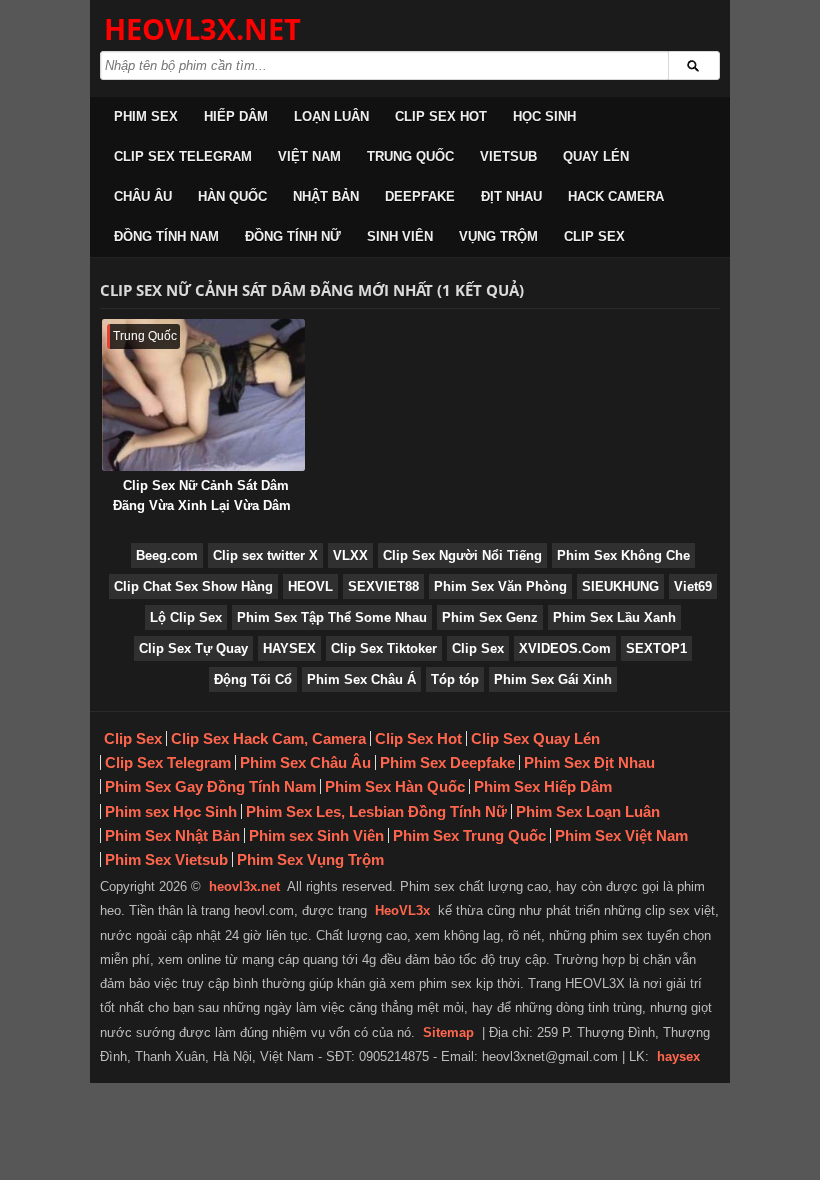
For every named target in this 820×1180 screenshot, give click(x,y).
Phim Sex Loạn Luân (588, 811)
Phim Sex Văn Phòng (500, 586)
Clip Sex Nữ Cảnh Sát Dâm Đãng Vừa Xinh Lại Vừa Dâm (202, 495)
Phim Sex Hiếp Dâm (543, 786)
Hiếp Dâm (236, 116)
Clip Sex (594, 236)
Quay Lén (596, 156)
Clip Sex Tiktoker (384, 648)
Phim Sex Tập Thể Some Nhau (332, 617)
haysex (678, 1056)
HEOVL (310, 586)
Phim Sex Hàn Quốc (395, 786)
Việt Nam (309, 156)
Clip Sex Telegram (183, 156)
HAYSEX (289, 648)
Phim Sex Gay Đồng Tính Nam (210, 786)
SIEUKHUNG (620, 586)
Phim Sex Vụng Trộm (310, 859)
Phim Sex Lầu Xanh (614, 617)
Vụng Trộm (498, 236)
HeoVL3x (402, 910)
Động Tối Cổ (253, 679)
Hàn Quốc (232, 196)
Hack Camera (616, 196)
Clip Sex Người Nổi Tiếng (462, 555)
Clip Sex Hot (441, 116)
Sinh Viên (400, 236)
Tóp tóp (455, 679)
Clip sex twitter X (265, 555)
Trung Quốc (410, 156)
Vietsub (508, 156)
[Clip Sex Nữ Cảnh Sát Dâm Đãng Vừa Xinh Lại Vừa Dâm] (203, 395)
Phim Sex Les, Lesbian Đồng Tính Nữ (376, 811)
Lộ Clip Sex (186, 617)
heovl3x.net (244, 886)
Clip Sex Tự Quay (193, 648)
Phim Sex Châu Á (361, 679)
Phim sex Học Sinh (171, 811)
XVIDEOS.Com (565, 648)
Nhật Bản (326, 196)
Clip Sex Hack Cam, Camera (268, 738)
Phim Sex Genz (490, 617)
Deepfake (420, 196)
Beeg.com (167, 555)
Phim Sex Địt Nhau (589, 762)
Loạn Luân (331, 116)
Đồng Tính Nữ (293, 236)
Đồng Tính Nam (166, 236)
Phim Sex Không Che (623, 555)
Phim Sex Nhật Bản (172, 835)
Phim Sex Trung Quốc (469, 835)
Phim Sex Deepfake (447, 762)
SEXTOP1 (656, 648)
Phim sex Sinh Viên (316, 835)
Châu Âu (143, 196)
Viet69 (693, 586)
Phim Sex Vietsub (166, 859)
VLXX (350, 555)
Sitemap (448, 1032)
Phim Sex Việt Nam (621, 835)
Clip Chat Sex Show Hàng (193, 586)
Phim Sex (146, 116)
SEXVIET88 (383, 586)
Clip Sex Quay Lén (535, 738)
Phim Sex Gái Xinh (553, 679)
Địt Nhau (511, 196)
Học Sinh (544, 116)
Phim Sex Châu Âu (305, 762)
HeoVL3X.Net (202, 28)
